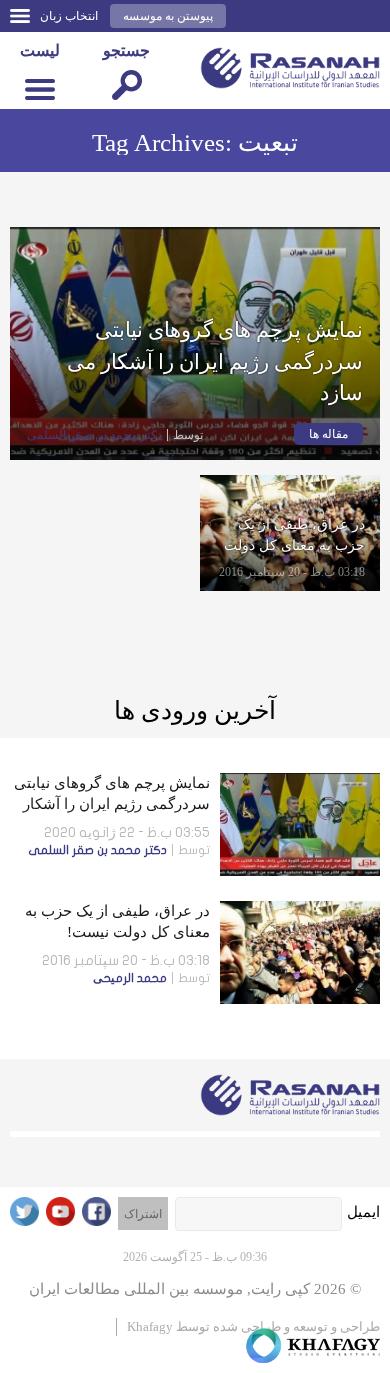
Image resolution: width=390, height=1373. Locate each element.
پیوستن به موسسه (168, 16)
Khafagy (150, 1326)
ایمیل (363, 1212)
